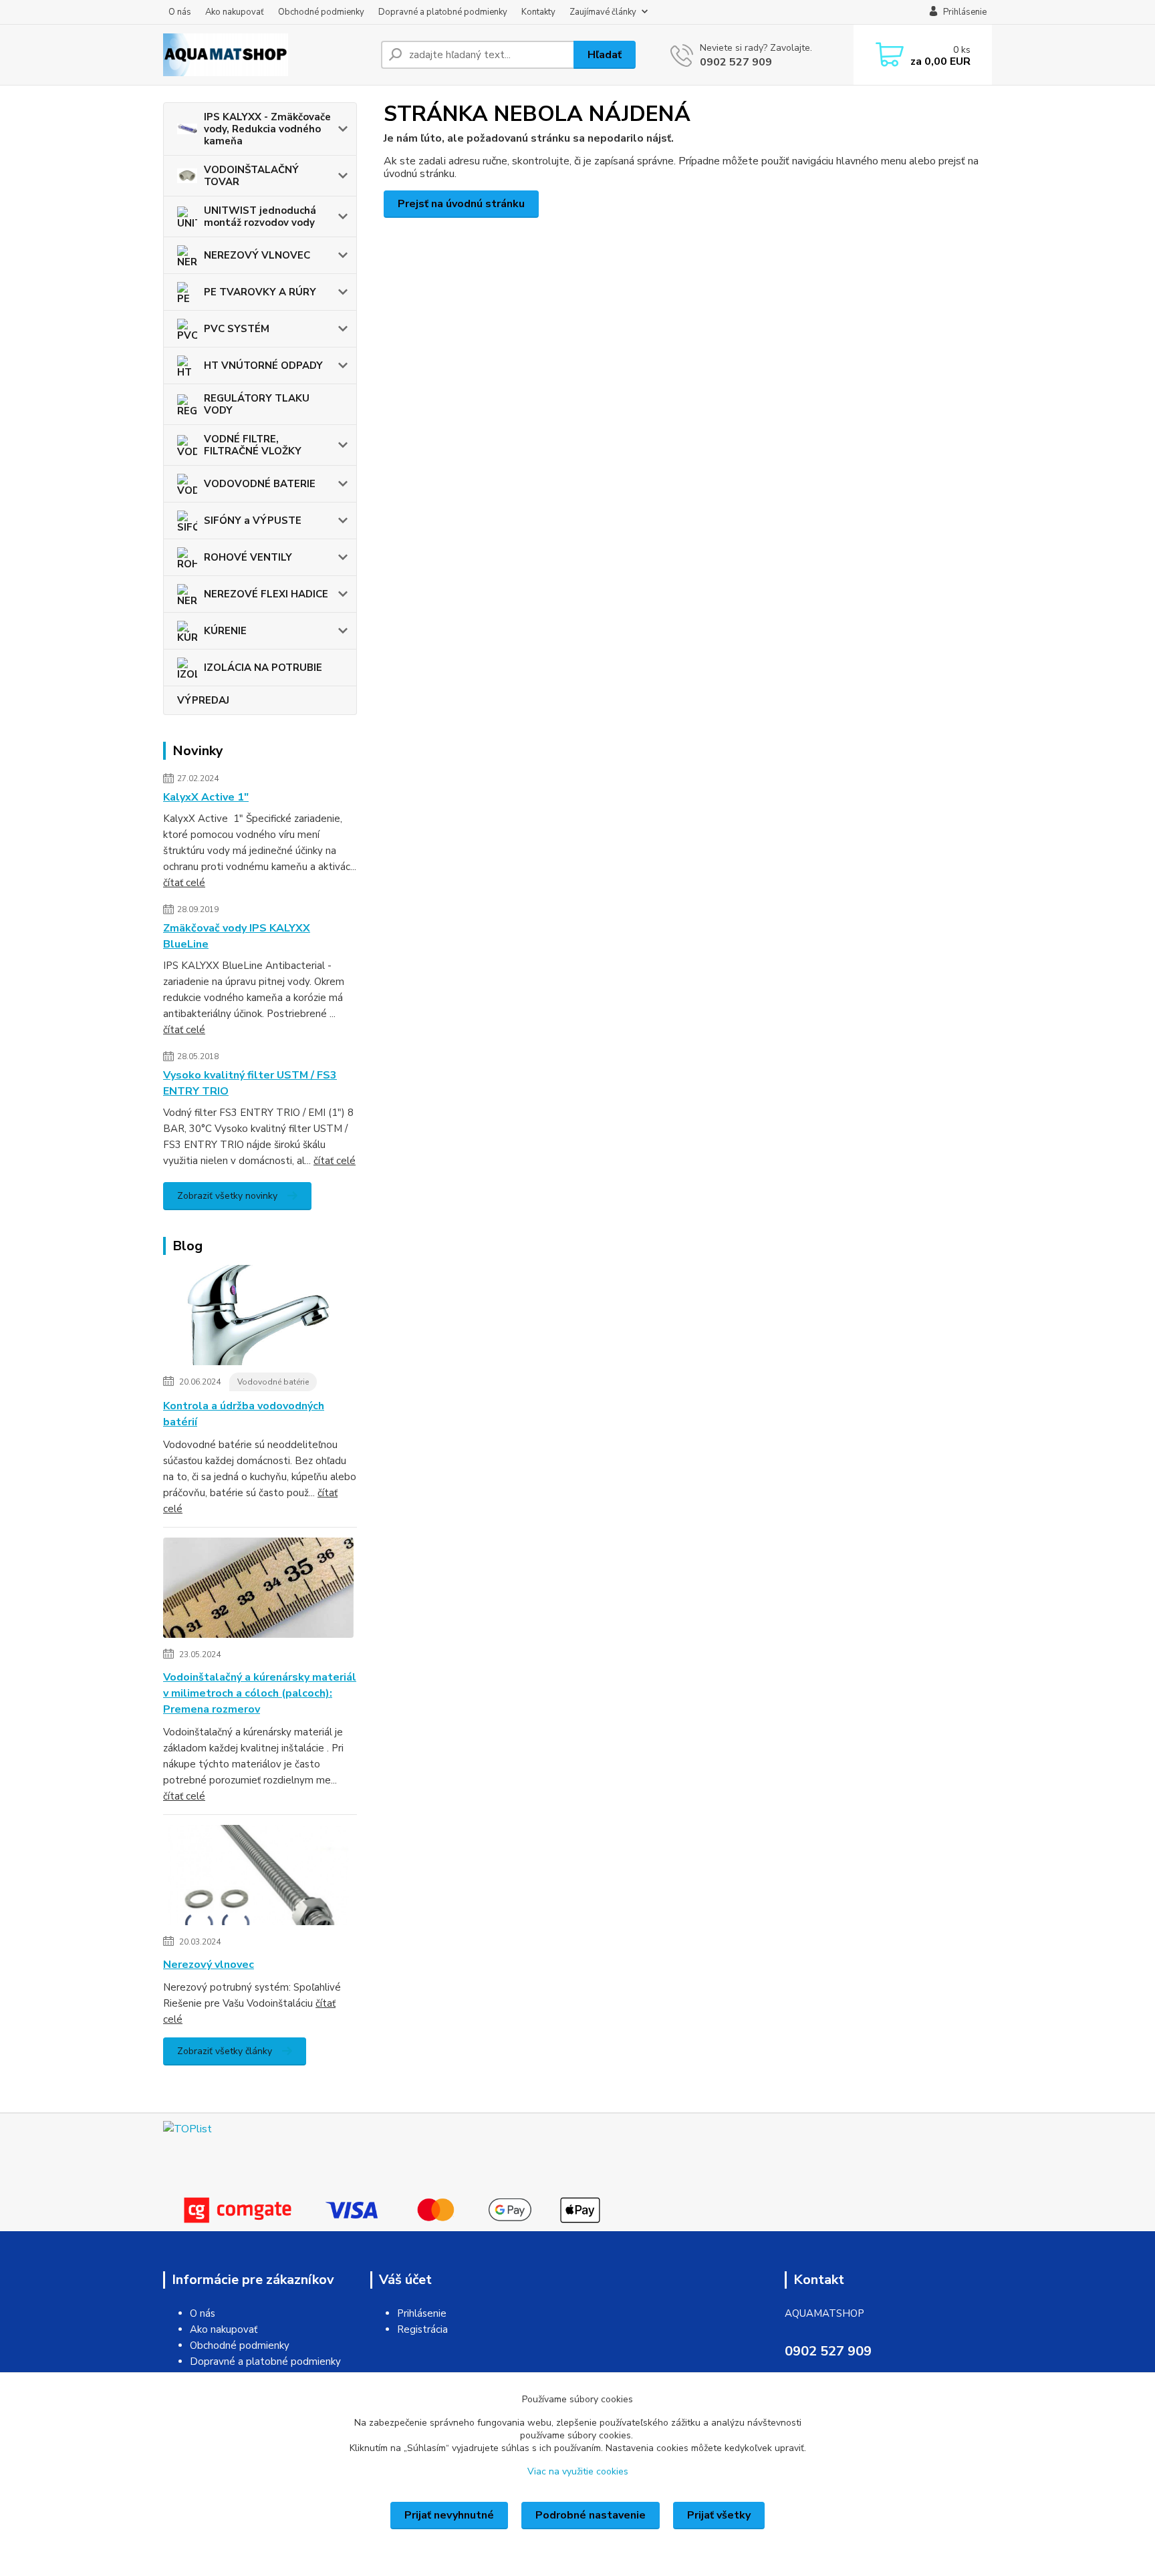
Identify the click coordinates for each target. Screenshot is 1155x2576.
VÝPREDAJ (203, 700)
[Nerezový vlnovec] (258, 1878)
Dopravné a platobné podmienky (443, 12)
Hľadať (605, 55)
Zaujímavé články (603, 12)
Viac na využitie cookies (578, 2471)
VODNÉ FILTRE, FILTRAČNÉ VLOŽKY (253, 445)
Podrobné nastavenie (591, 2515)
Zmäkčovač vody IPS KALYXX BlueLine (237, 936)
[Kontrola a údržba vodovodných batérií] (258, 1318)
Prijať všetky (719, 2515)
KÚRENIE (225, 631)
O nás (180, 12)
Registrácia (422, 2329)
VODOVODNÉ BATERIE (260, 484)
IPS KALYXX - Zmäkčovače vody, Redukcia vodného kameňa (267, 129)
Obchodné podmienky (321, 12)
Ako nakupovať (235, 12)
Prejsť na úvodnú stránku (461, 204)
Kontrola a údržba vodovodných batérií (244, 1414)
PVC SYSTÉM (237, 329)
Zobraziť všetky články (225, 2051)
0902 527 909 (736, 62)
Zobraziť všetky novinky (227, 1196)
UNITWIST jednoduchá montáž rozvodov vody (260, 217)
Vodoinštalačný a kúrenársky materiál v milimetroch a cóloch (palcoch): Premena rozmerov (260, 1693)
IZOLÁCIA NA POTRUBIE (263, 668)
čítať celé (184, 883)
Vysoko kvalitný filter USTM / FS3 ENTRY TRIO (250, 1083)
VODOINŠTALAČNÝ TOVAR (251, 176)
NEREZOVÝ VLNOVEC (257, 255)
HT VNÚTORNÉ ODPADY (263, 366)
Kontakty (538, 12)
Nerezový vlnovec (209, 1965)
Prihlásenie (422, 2313)
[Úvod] (267, 55)
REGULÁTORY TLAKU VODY (257, 404)
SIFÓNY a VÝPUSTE (253, 521)
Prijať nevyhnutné (449, 2515)
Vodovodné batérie (273, 1382)
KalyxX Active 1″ (206, 797)
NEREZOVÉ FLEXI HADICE (266, 594)
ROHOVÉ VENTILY (248, 557)
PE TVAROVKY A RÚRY (260, 292)
